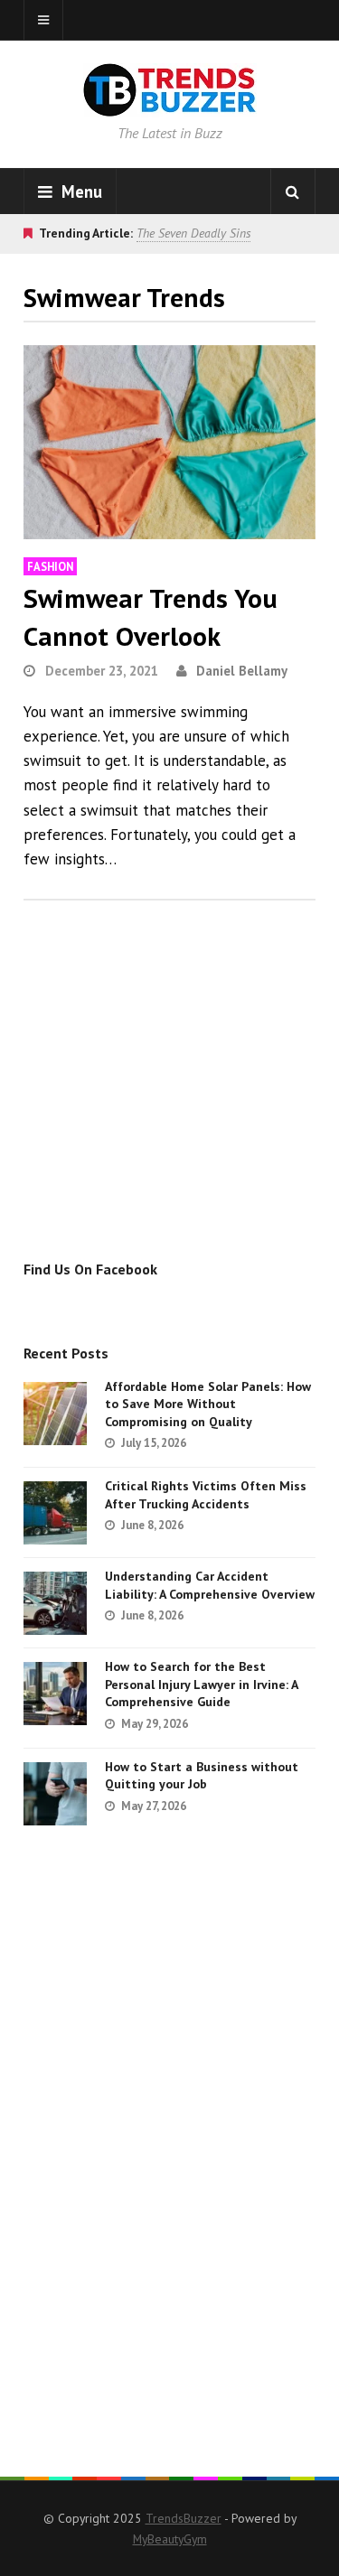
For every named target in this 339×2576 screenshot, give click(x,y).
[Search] (293, 191)
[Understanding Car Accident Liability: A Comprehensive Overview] (55, 1603)
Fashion (50, 566)
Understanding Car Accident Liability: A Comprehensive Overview (210, 1585)
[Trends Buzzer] (170, 105)
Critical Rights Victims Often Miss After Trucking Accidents (206, 1495)
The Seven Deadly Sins (193, 233)
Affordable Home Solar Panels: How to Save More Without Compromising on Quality (208, 1404)
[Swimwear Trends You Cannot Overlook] (169, 442)
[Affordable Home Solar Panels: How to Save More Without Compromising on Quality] (55, 1414)
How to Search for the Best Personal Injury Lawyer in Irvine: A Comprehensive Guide (201, 1684)
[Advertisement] (175, 1099)
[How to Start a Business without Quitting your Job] (55, 1794)
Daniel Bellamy (242, 671)
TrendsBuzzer (184, 2518)
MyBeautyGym (170, 2539)
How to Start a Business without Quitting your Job (202, 1776)
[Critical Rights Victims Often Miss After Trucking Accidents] (55, 1513)
